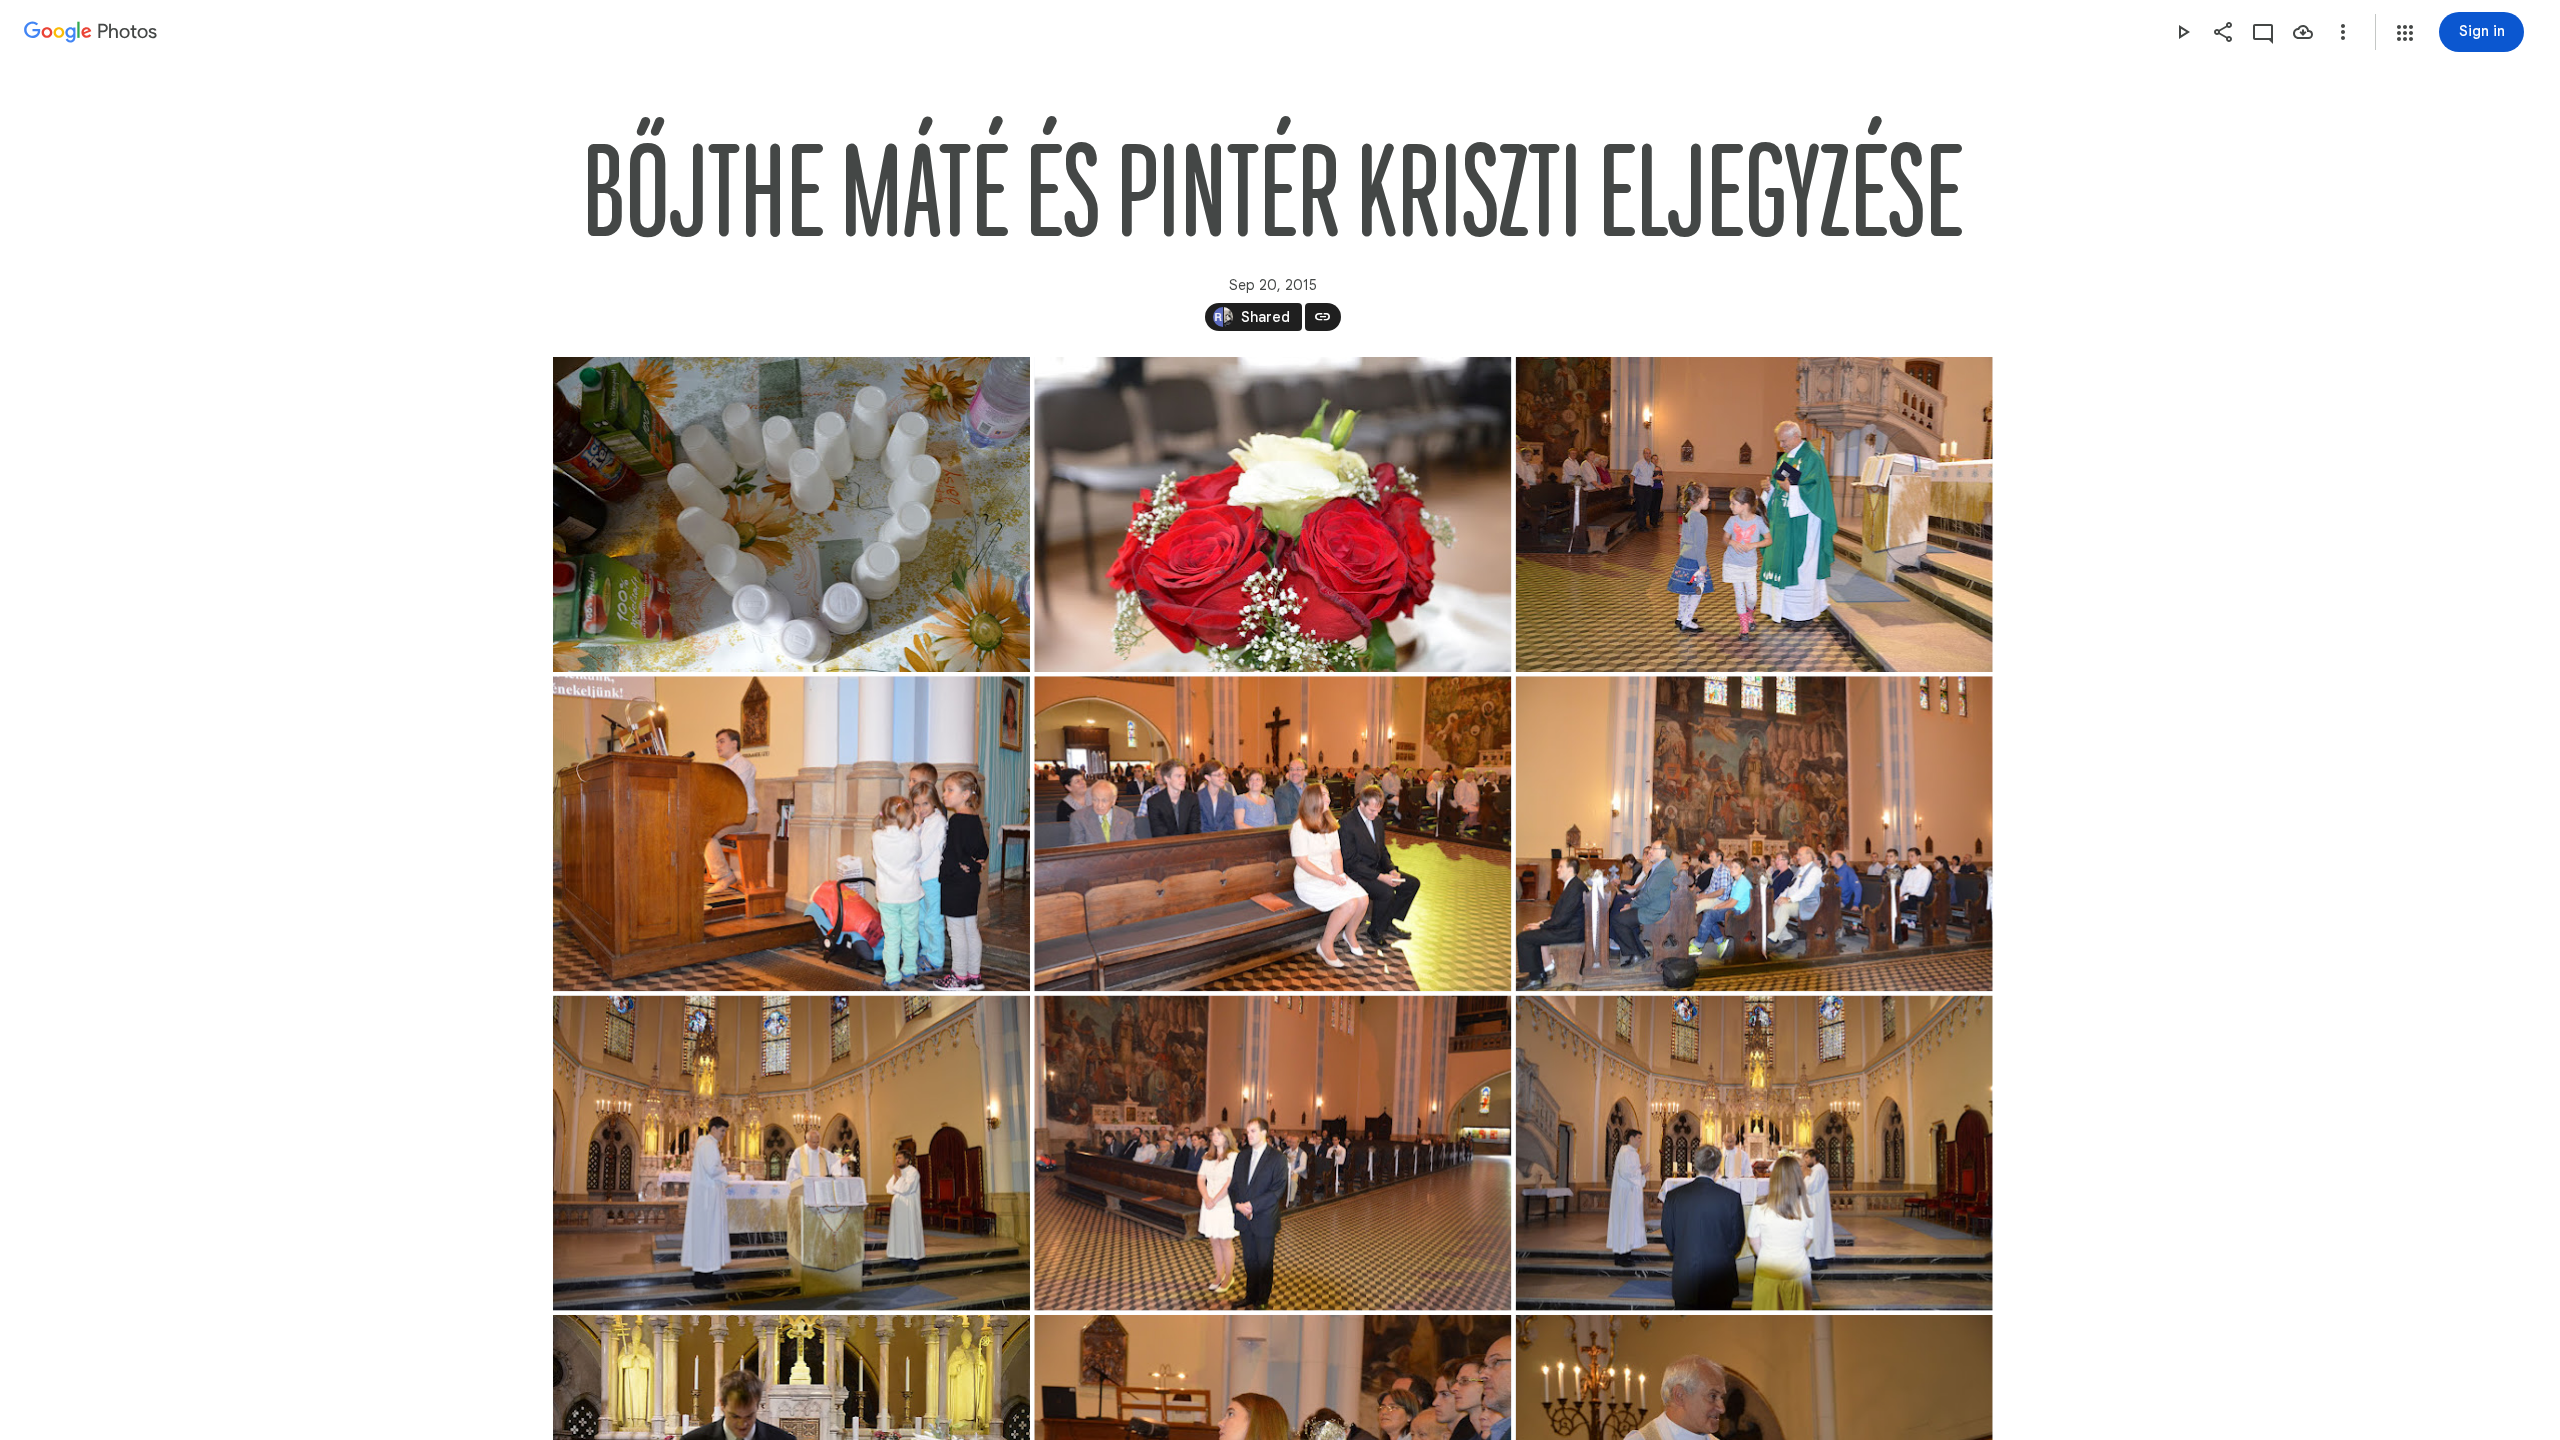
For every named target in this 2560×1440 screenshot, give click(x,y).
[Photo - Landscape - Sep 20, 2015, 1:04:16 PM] (791, 1153)
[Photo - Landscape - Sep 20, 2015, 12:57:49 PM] (791, 833)
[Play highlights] (2183, 32)
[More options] (2343, 32)
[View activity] (2263, 32)
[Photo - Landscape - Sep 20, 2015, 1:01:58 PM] (1753, 833)
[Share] (2223, 32)
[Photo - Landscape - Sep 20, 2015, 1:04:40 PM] (1272, 1153)
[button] (2405, 33)
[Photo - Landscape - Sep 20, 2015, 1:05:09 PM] (1753, 1153)
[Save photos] (2303, 32)
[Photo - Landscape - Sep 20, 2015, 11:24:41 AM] (791, 514)
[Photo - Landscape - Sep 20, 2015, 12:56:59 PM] (1753, 514)
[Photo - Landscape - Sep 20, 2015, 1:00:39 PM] (1272, 833)
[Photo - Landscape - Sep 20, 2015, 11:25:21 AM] (1272, 514)
